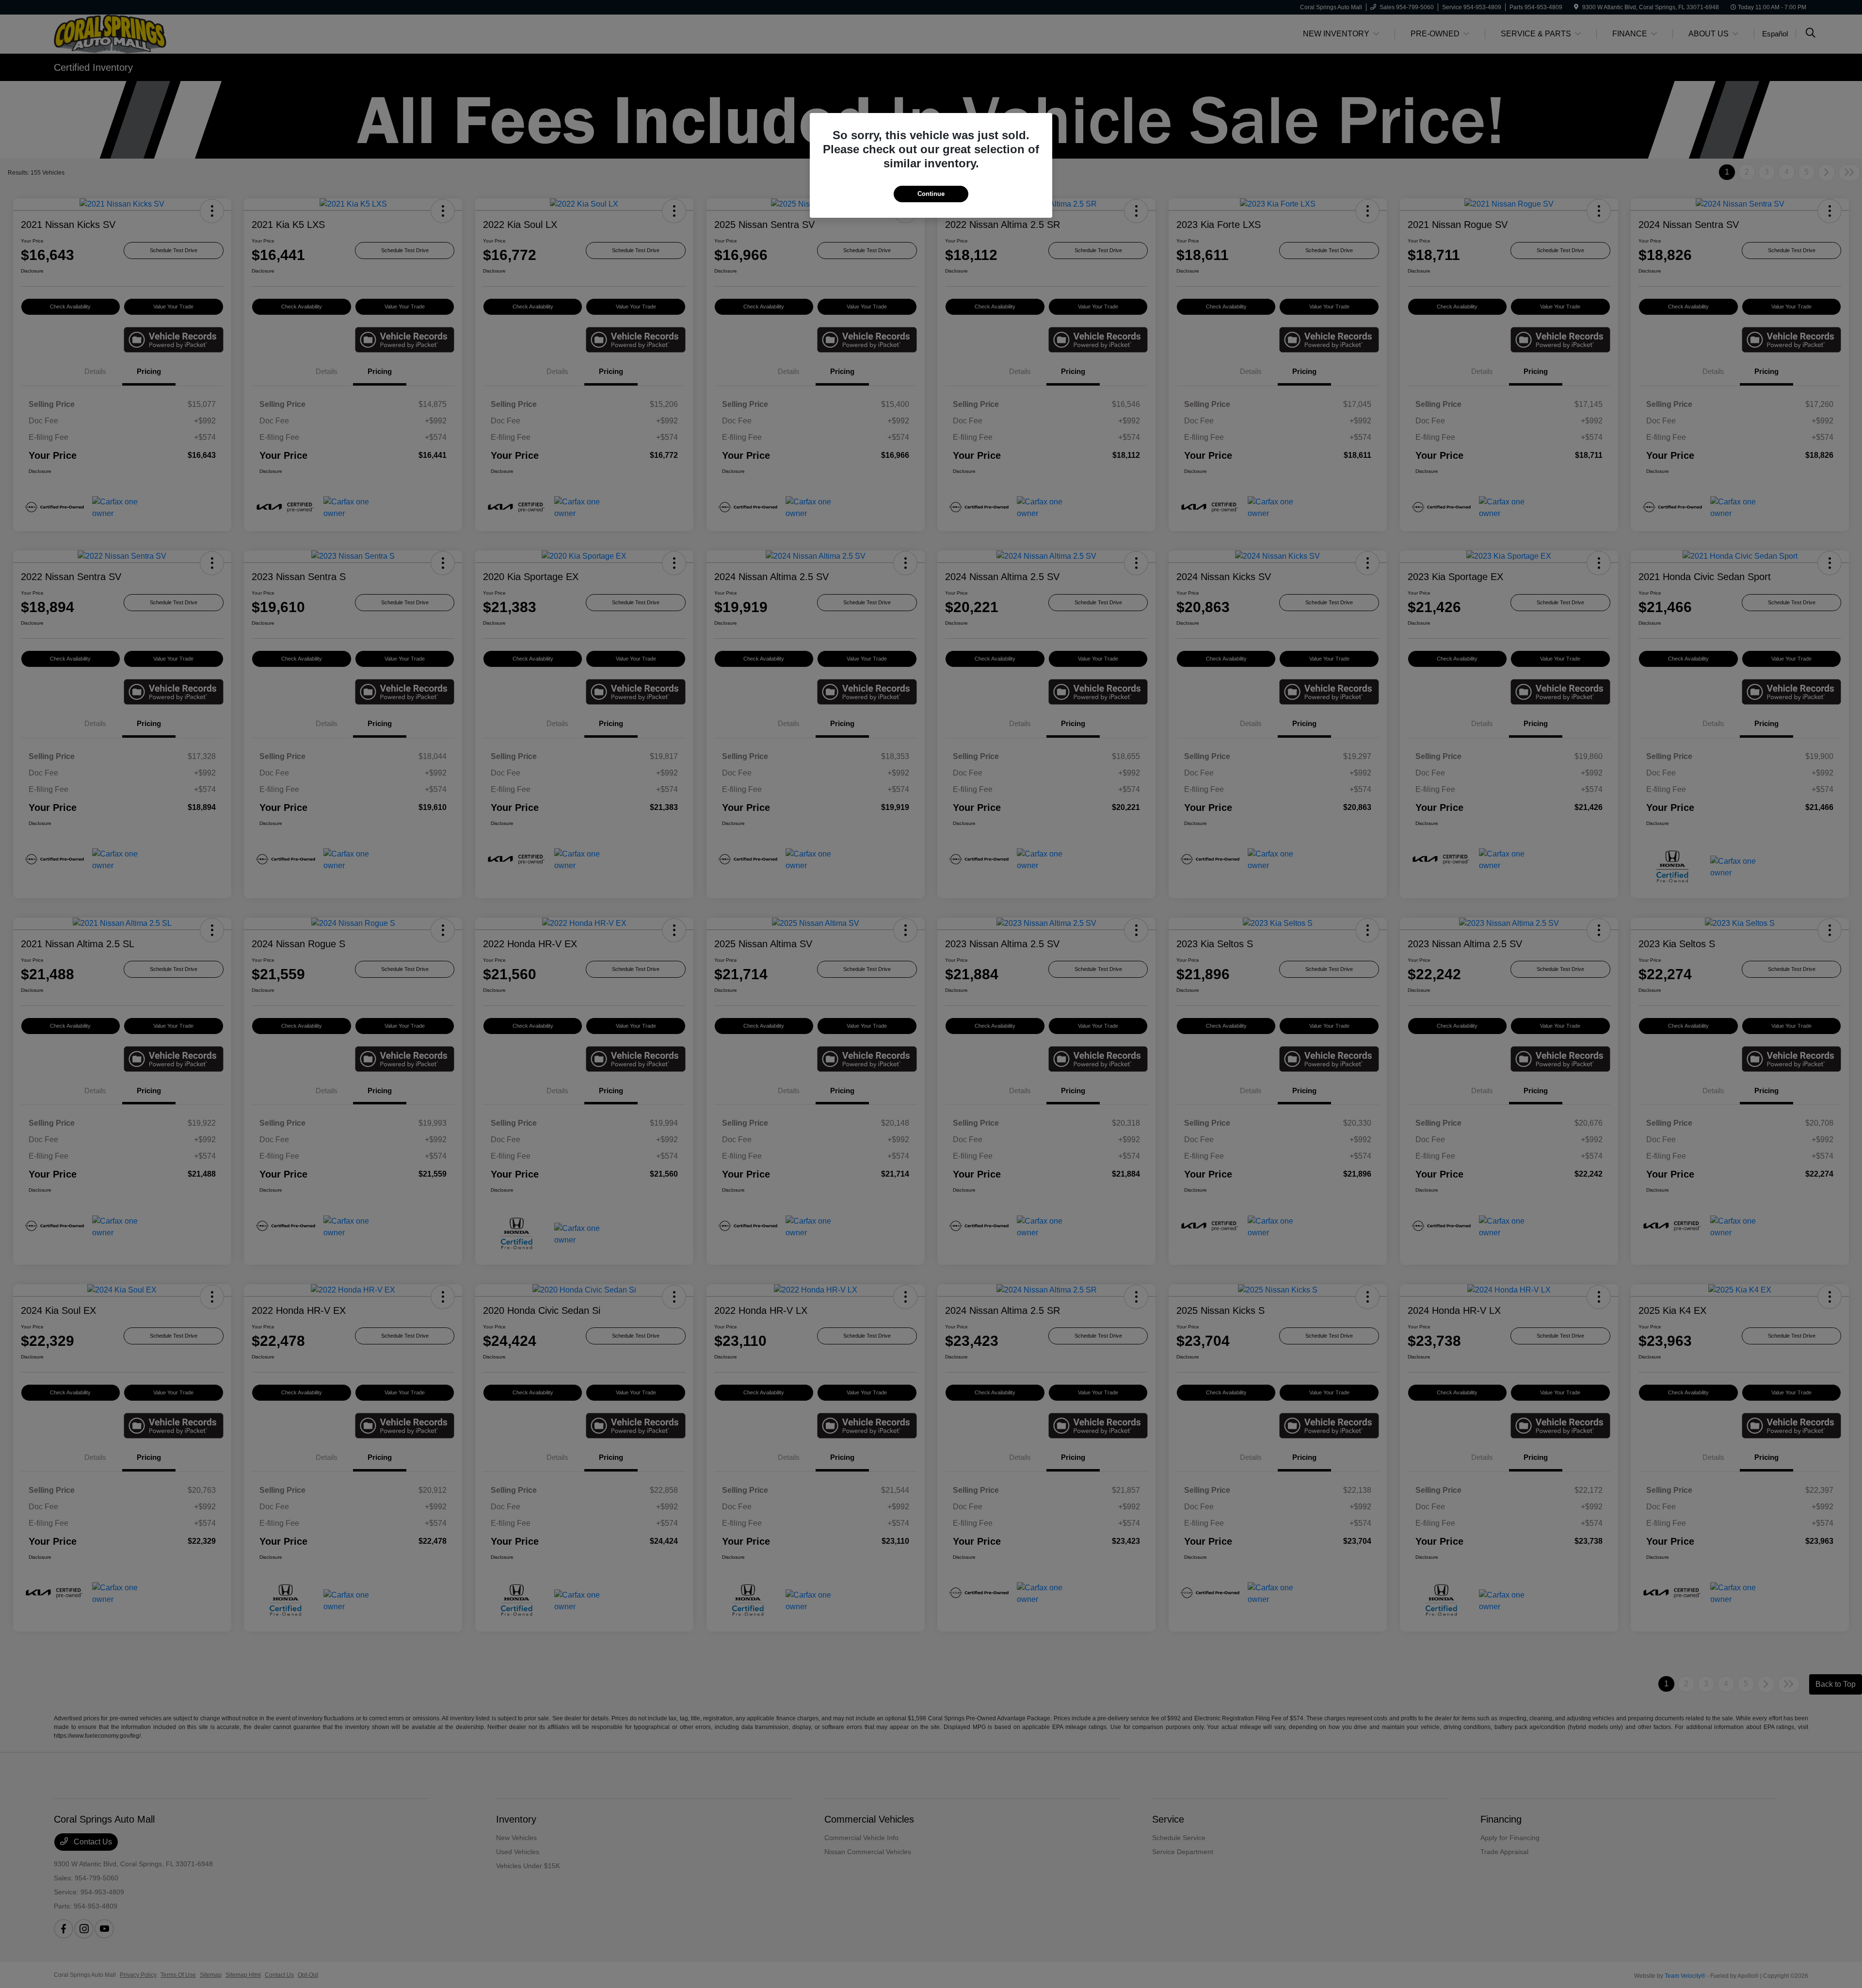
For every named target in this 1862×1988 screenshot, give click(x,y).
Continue (931, 194)
